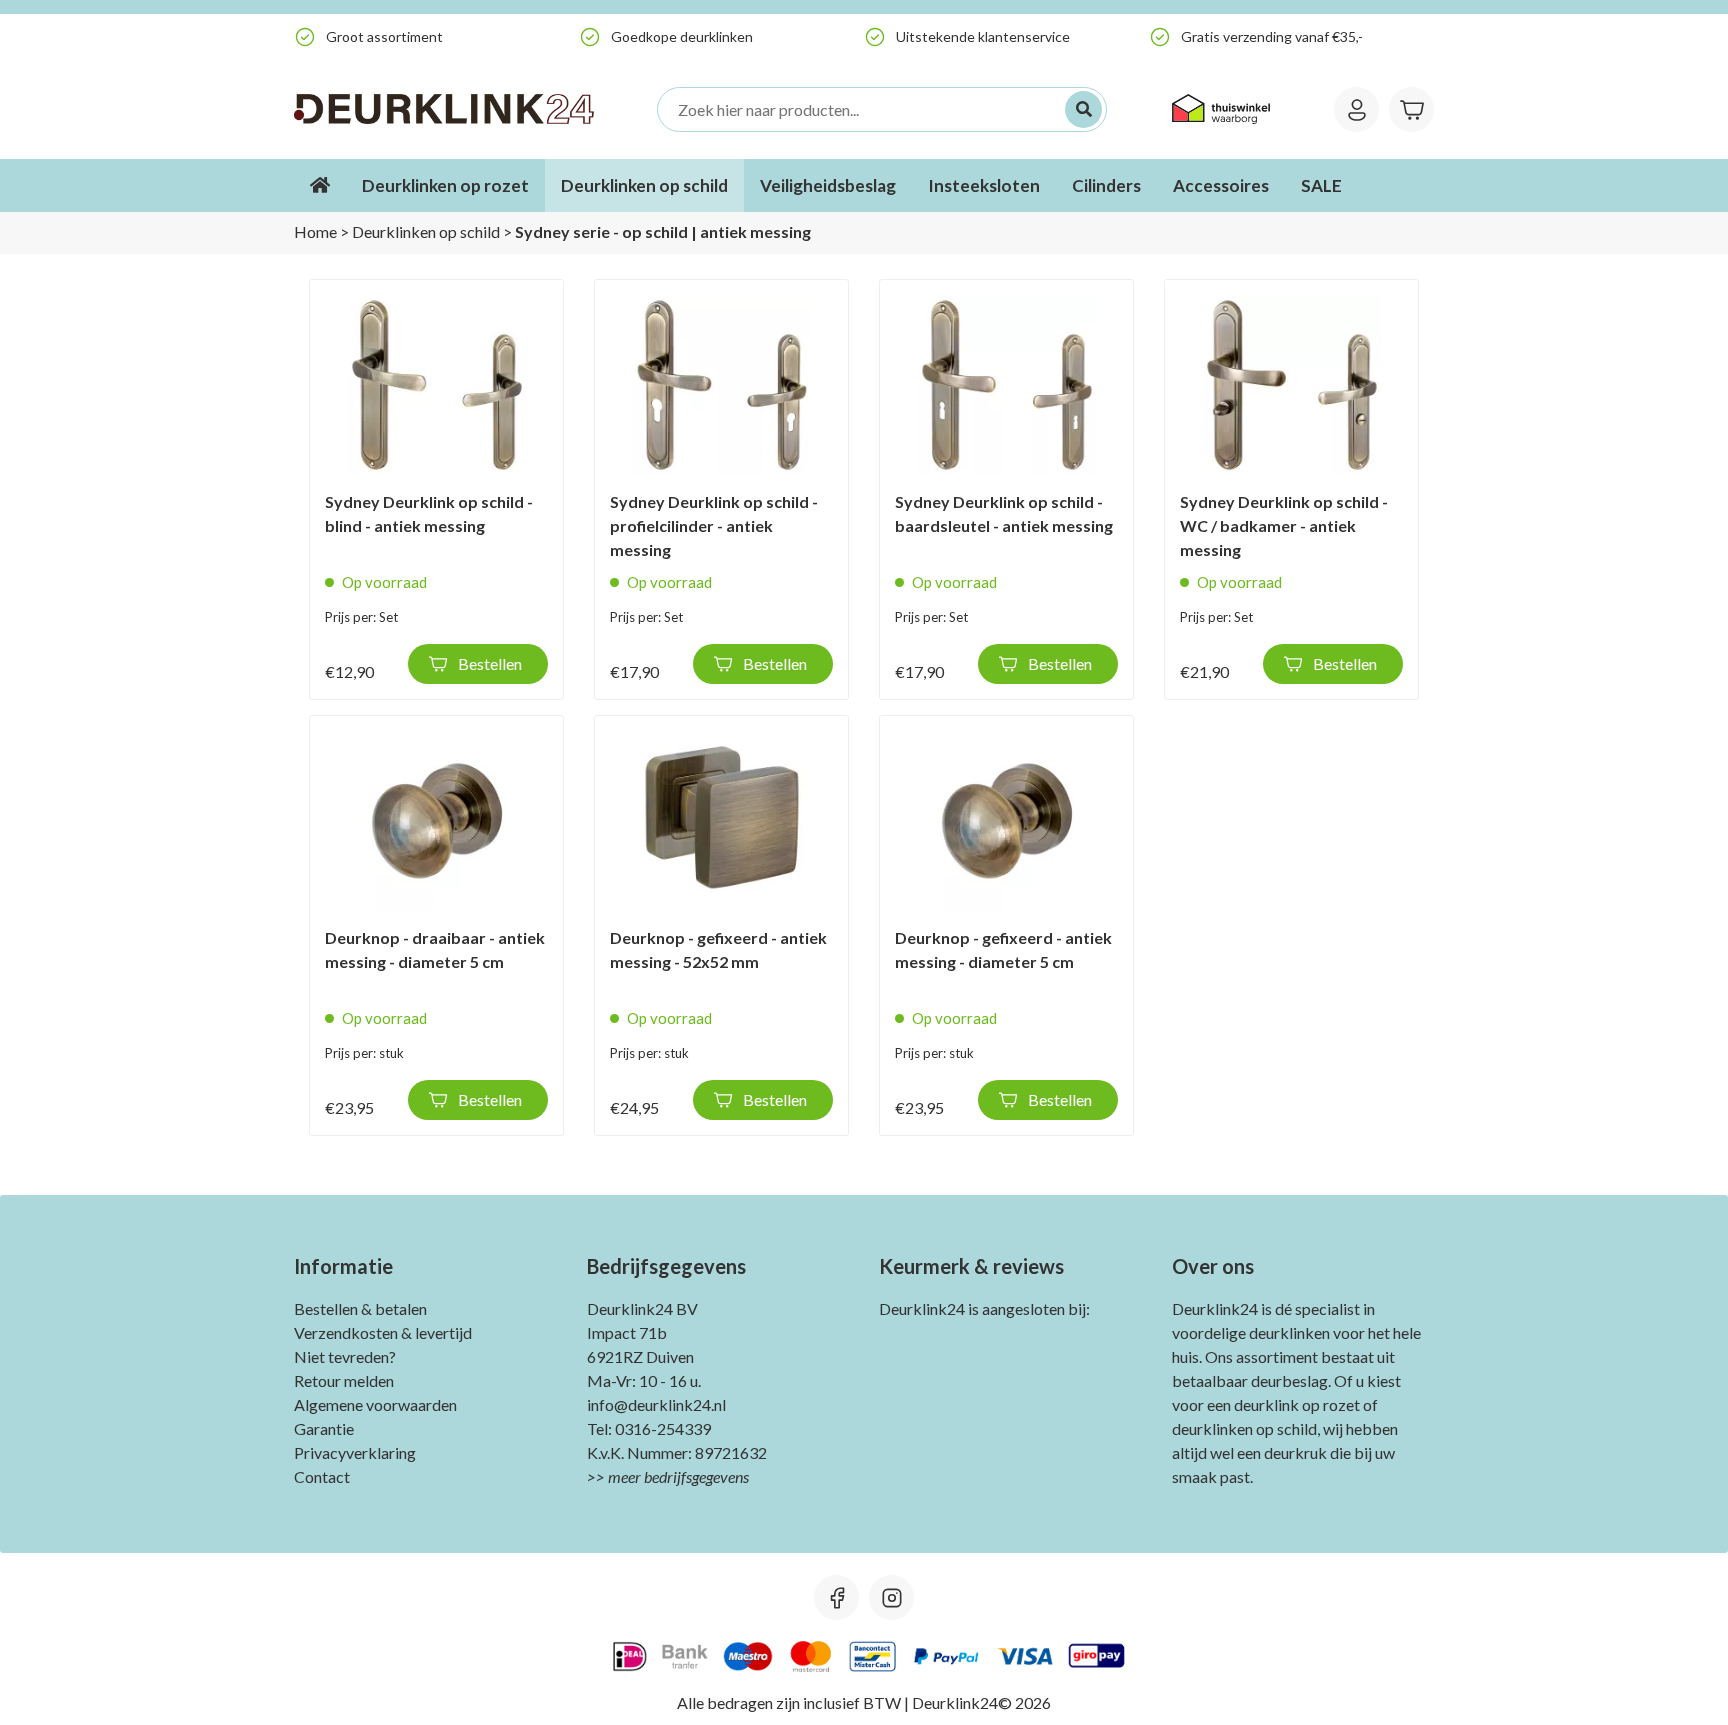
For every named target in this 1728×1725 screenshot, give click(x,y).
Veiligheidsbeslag (828, 185)
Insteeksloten (984, 185)
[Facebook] (836, 1597)
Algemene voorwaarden (375, 1404)
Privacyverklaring (355, 1452)
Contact (322, 1476)
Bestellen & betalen (360, 1308)
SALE (1321, 185)
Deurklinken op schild (644, 185)
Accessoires (1221, 185)
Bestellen (490, 663)
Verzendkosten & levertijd (383, 1332)
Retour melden (344, 1380)
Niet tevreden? (345, 1356)
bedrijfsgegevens (696, 1476)
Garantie (324, 1428)
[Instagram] (891, 1597)
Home (315, 231)
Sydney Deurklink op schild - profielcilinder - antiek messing (714, 525)
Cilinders (1106, 185)
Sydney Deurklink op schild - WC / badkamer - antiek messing (1284, 525)
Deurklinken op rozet (445, 185)
